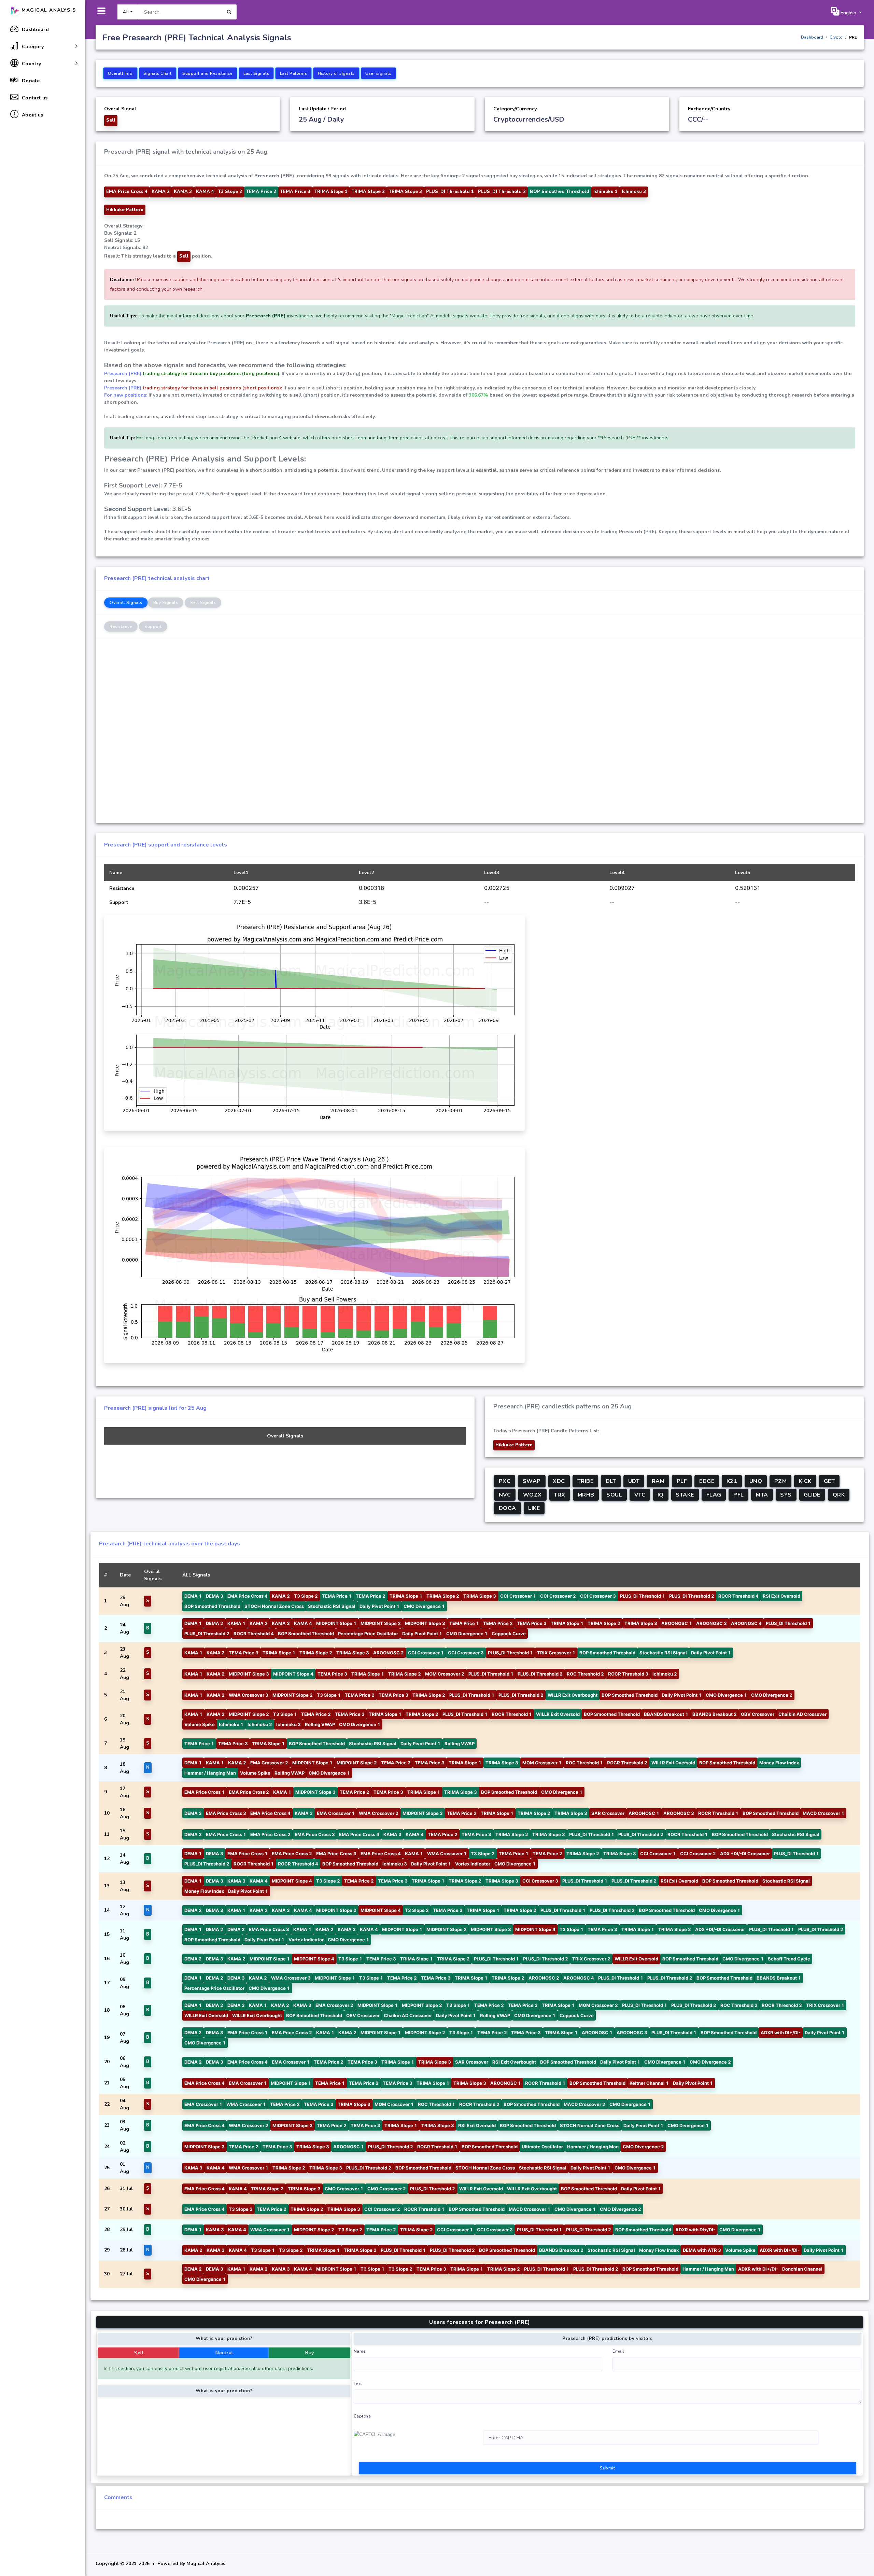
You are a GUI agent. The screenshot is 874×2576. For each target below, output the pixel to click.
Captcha (362, 2416)
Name (360, 2351)
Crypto (836, 37)
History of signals (336, 73)
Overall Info (120, 73)
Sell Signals (203, 603)
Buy (310, 2353)
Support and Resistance (207, 73)
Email (618, 2351)
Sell (139, 2353)
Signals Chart (158, 73)
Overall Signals (126, 603)
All (126, 12)
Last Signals (256, 73)
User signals (378, 73)
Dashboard (812, 37)
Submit (607, 2468)
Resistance (121, 626)
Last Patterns (294, 73)
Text (358, 2384)
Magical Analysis (48, 10)
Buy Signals (166, 603)
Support (153, 626)
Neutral (224, 2353)
